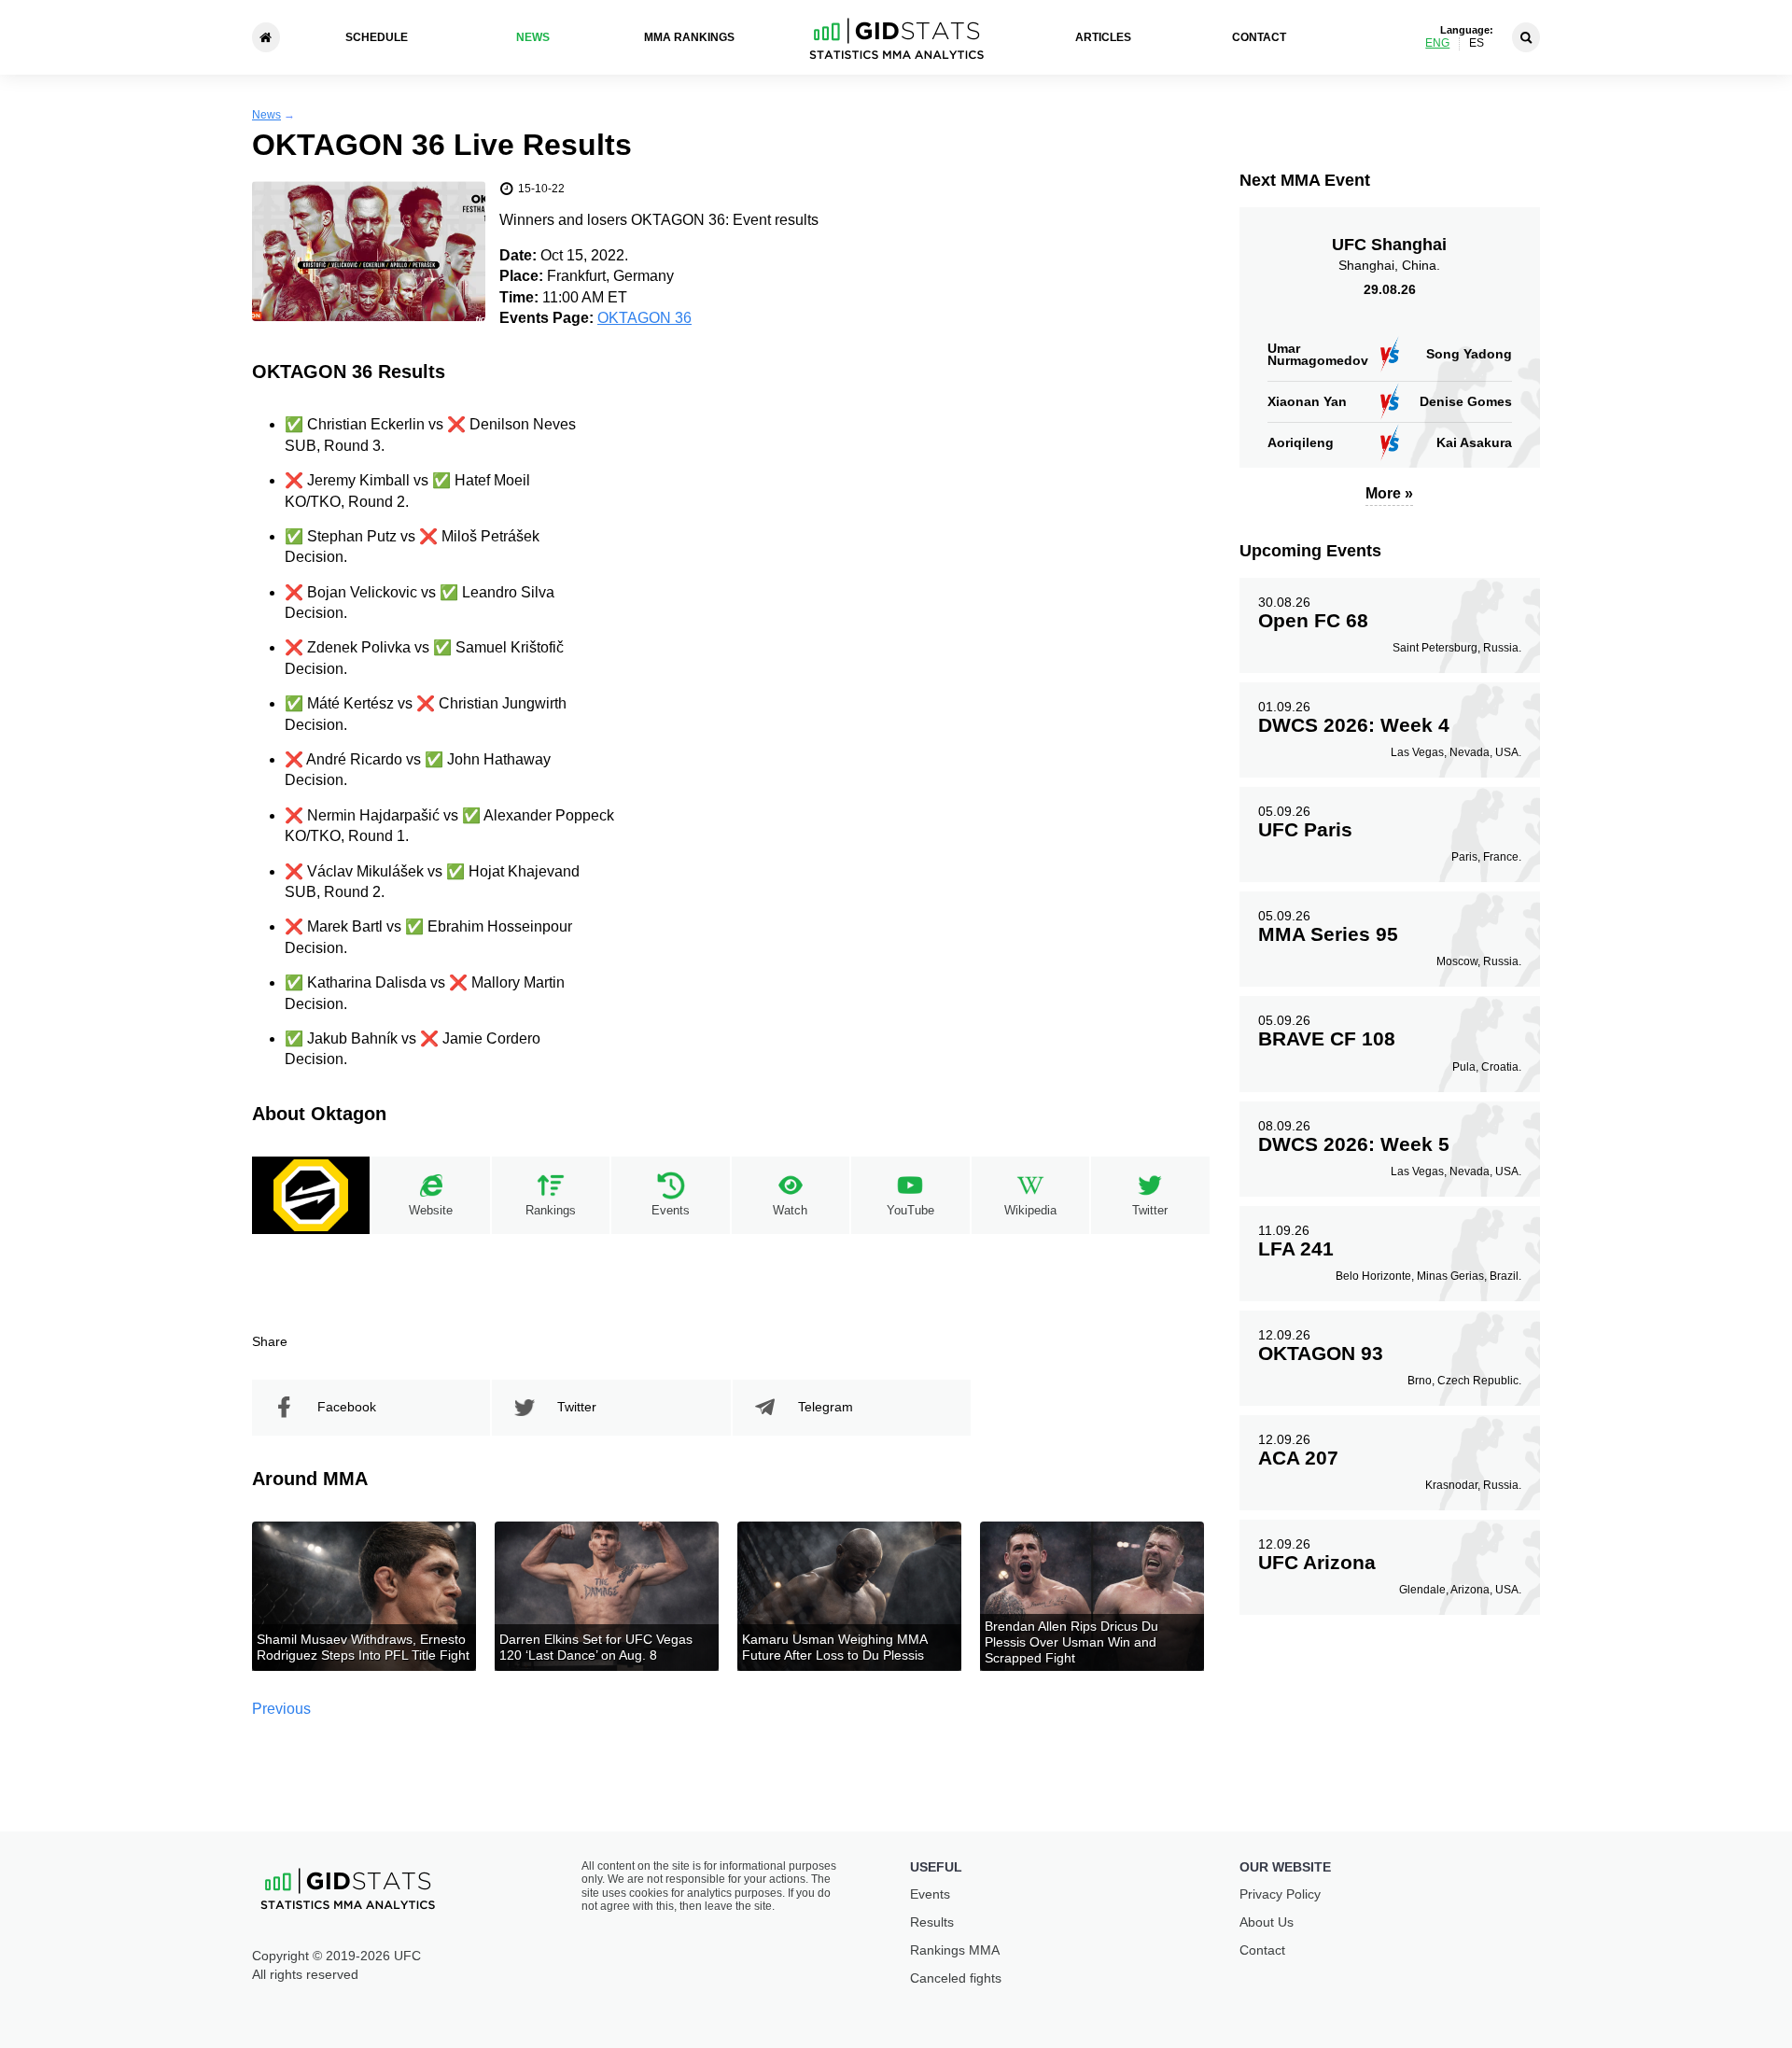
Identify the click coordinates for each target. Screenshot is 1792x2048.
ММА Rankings (689, 37)
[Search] (1526, 37)
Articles (1103, 37)
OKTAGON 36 (644, 318)
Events (930, 1894)
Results (932, 1922)
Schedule (377, 37)
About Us (1267, 1922)
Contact (1259, 37)
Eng (1437, 43)
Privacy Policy (1280, 1894)
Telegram (826, 1407)
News (533, 37)
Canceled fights (956, 1978)
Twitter (577, 1407)
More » (1389, 493)
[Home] (266, 37)
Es (1477, 43)
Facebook (347, 1407)
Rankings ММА (955, 1950)
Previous (281, 1709)
